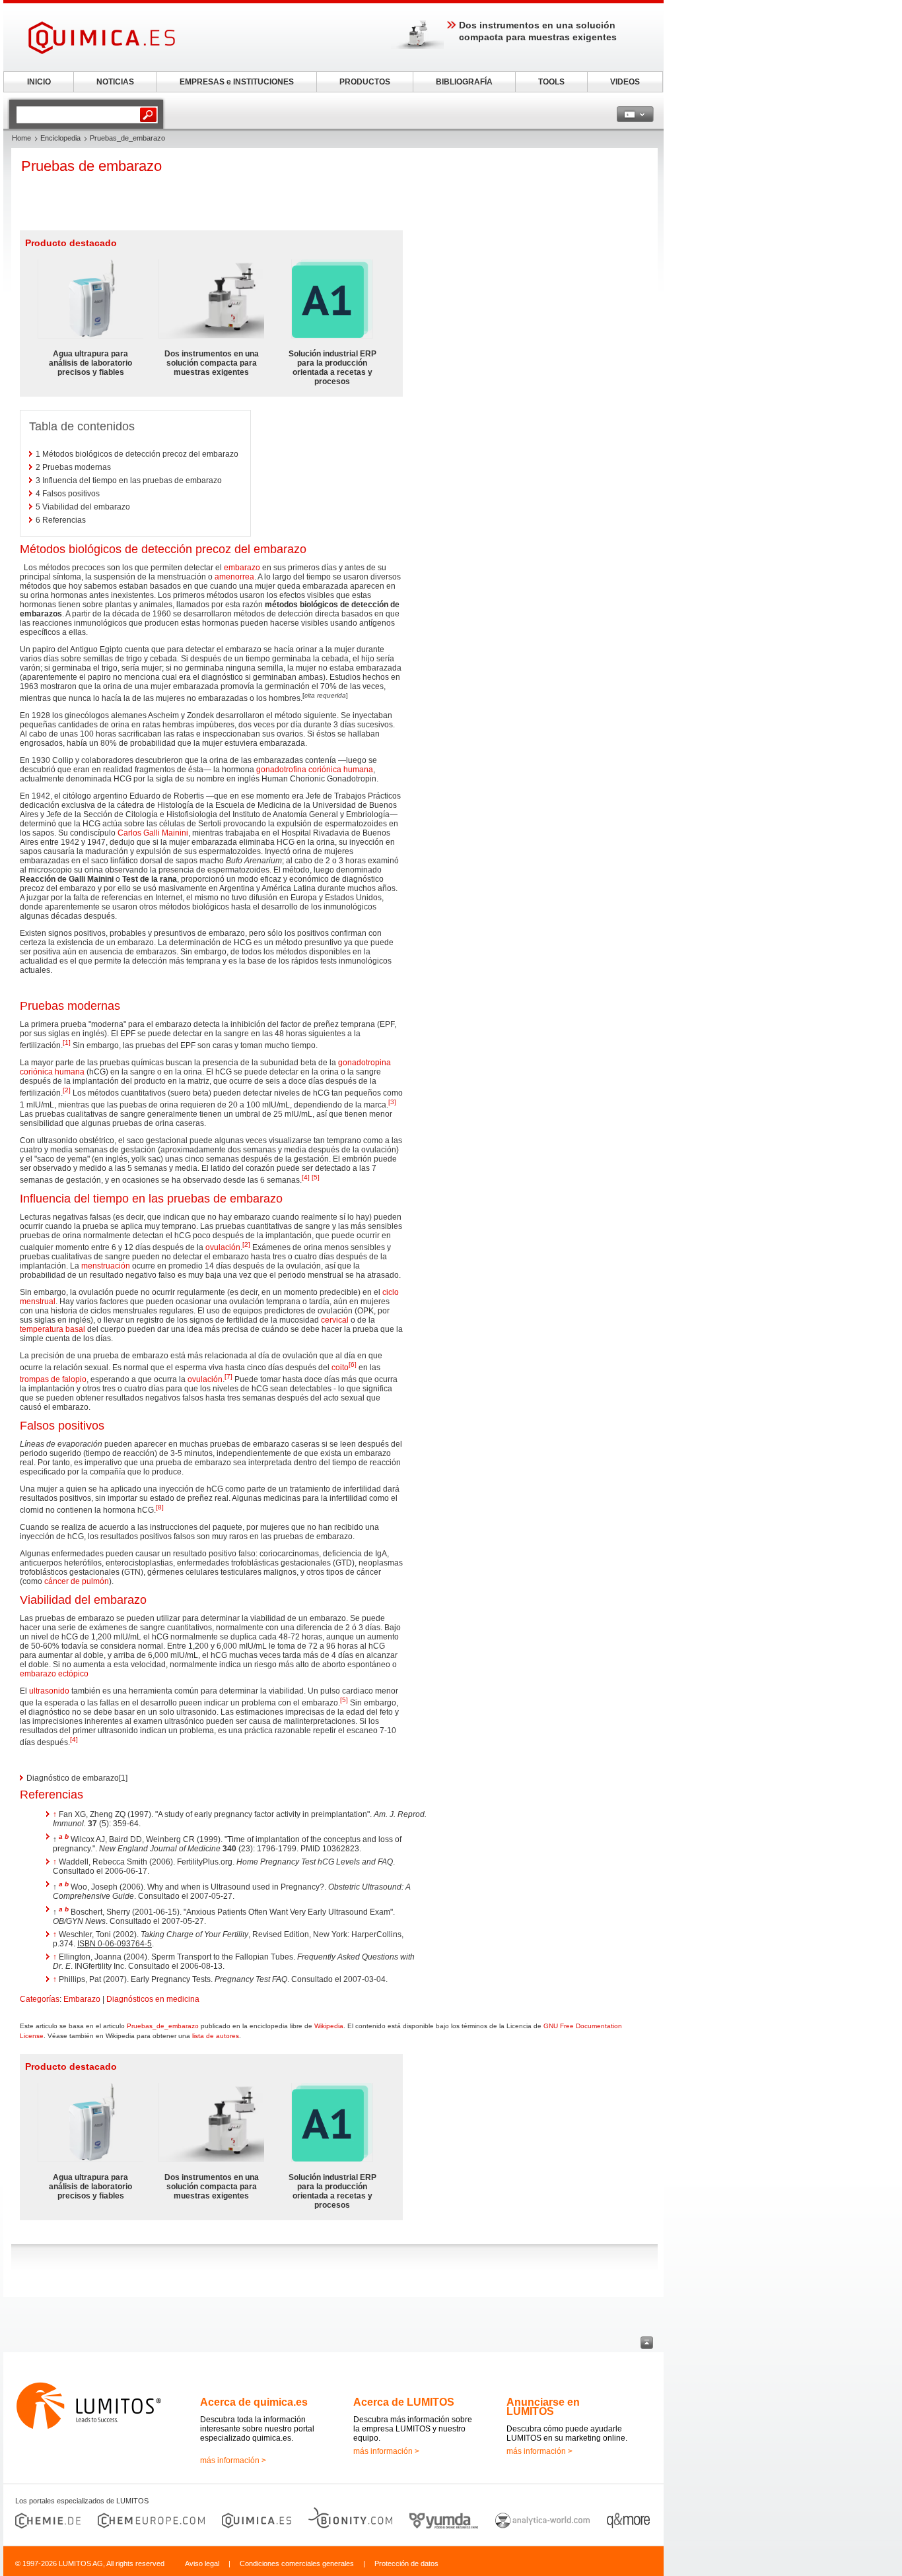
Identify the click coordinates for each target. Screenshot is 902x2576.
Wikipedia (329, 2026)
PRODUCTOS (365, 82)
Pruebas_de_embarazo (163, 2026)
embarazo (242, 568)
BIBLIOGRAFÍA (464, 82)
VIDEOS (625, 82)
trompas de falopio (53, 1379)
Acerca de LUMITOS (404, 2402)
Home (21, 138)
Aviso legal (202, 2563)
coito (340, 1368)
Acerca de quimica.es (254, 2402)
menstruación (106, 1266)
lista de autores (216, 2036)
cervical (335, 1320)
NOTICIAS (115, 82)
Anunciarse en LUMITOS (543, 2407)
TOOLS (551, 82)
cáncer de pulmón (77, 1581)
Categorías (40, 1999)
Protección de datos (406, 2563)
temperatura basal (52, 1329)
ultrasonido (49, 1691)
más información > (233, 2460)
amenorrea (234, 577)
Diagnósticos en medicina (153, 1999)
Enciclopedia (60, 138)
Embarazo (82, 1999)
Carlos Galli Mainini (153, 833)
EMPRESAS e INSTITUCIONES (237, 82)
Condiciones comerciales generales (297, 2563)
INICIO (39, 82)
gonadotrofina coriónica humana (315, 770)
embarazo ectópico (54, 1674)
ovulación (223, 1247)
